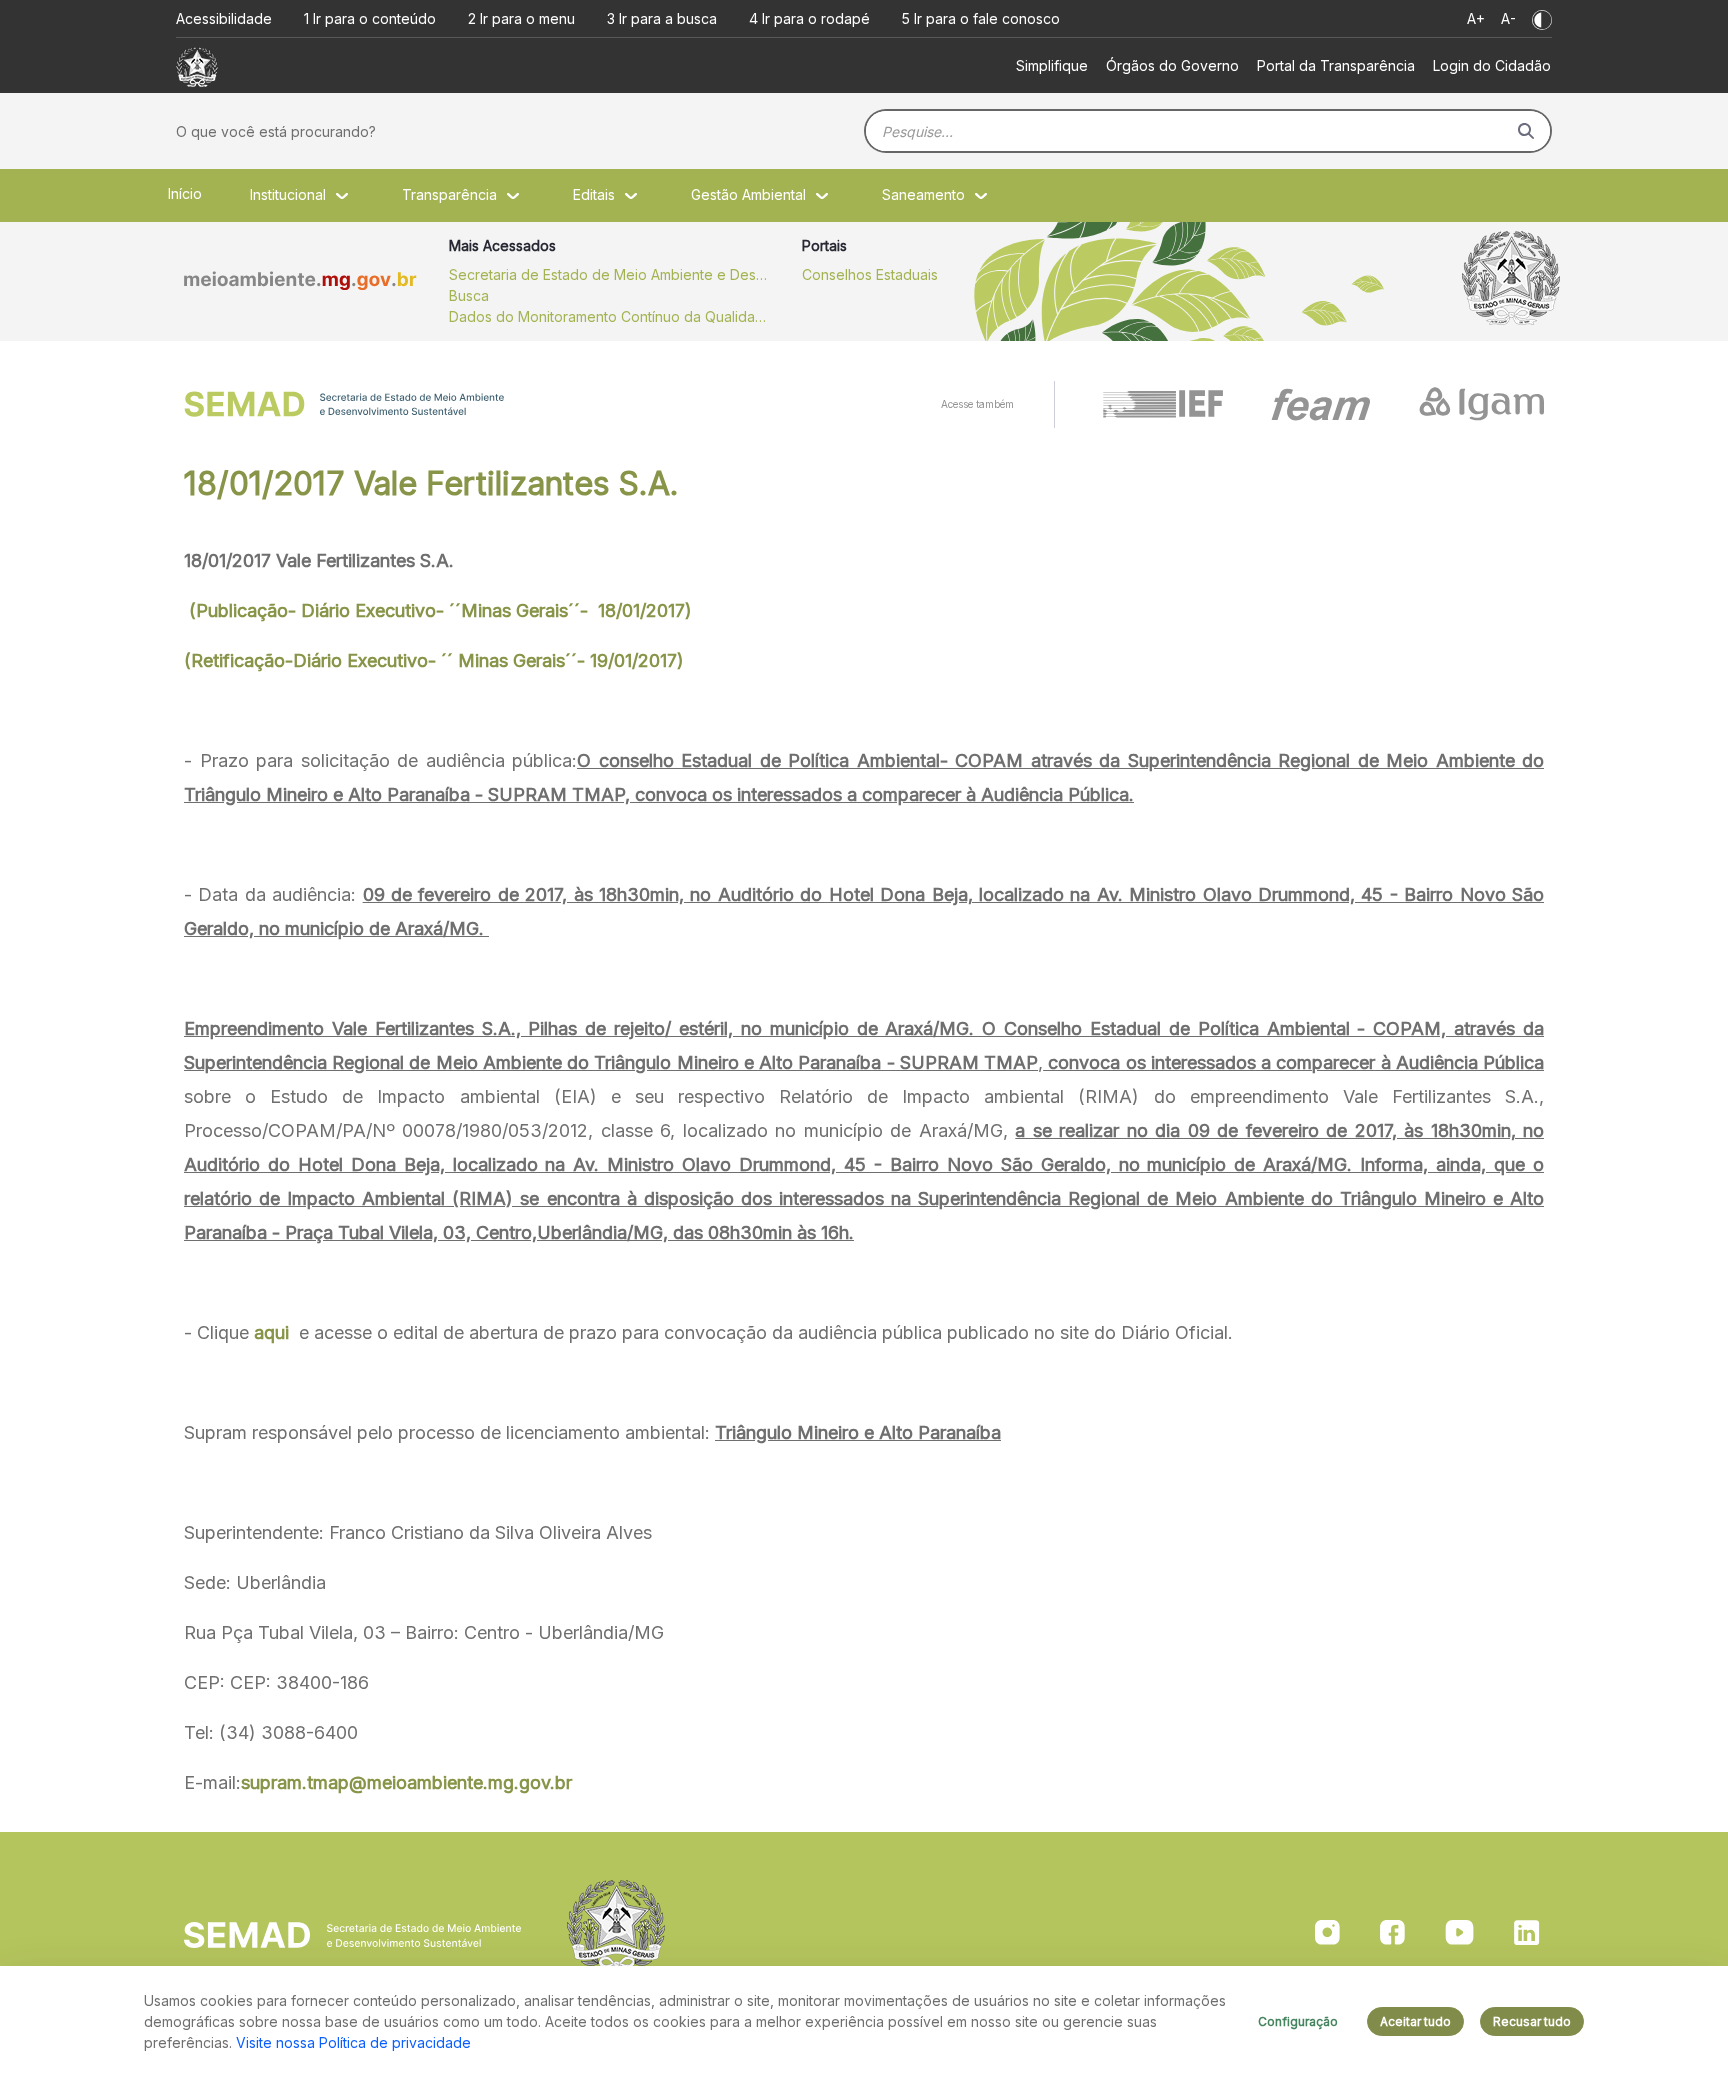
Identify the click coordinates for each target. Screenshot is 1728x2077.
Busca (469, 295)
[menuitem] (1052, 65)
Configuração (1298, 2021)
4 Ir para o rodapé (809, 18)
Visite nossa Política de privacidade (353, 2042)
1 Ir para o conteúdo (370, 18)
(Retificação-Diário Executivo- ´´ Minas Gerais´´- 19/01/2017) (434, 660)
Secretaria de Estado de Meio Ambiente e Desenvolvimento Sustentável (609, 274)
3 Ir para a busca (662, 18)
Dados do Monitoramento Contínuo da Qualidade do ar (609, 316)
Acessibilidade (224, 18)
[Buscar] (1526, 131)
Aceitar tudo (1415, 2021)
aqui (271, 1332)
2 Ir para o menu (521, 18)
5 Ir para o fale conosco (981, 18)
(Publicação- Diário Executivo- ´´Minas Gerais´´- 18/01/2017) (438, 610)
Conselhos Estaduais (870, 274)
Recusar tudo (1532, 2021)
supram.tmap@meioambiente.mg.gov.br (406, 1782)
